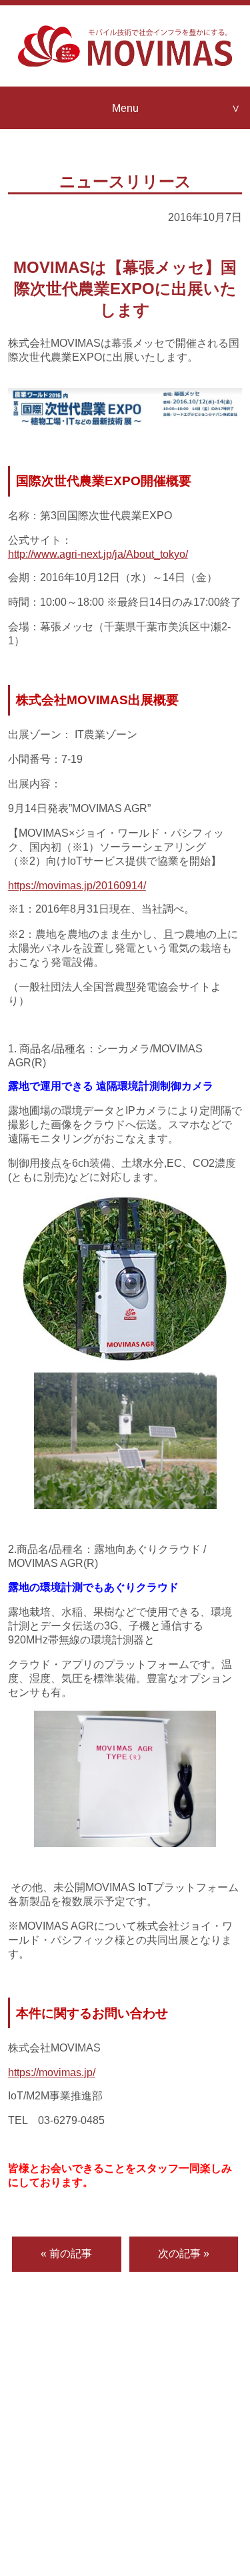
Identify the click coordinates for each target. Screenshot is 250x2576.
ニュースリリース (125, 181)
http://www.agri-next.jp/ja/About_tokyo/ (98, 554)
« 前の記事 (66, 2253)
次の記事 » (184, 2253)
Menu (125, 108)
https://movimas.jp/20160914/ (77, 885)
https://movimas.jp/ (52, 2072)
